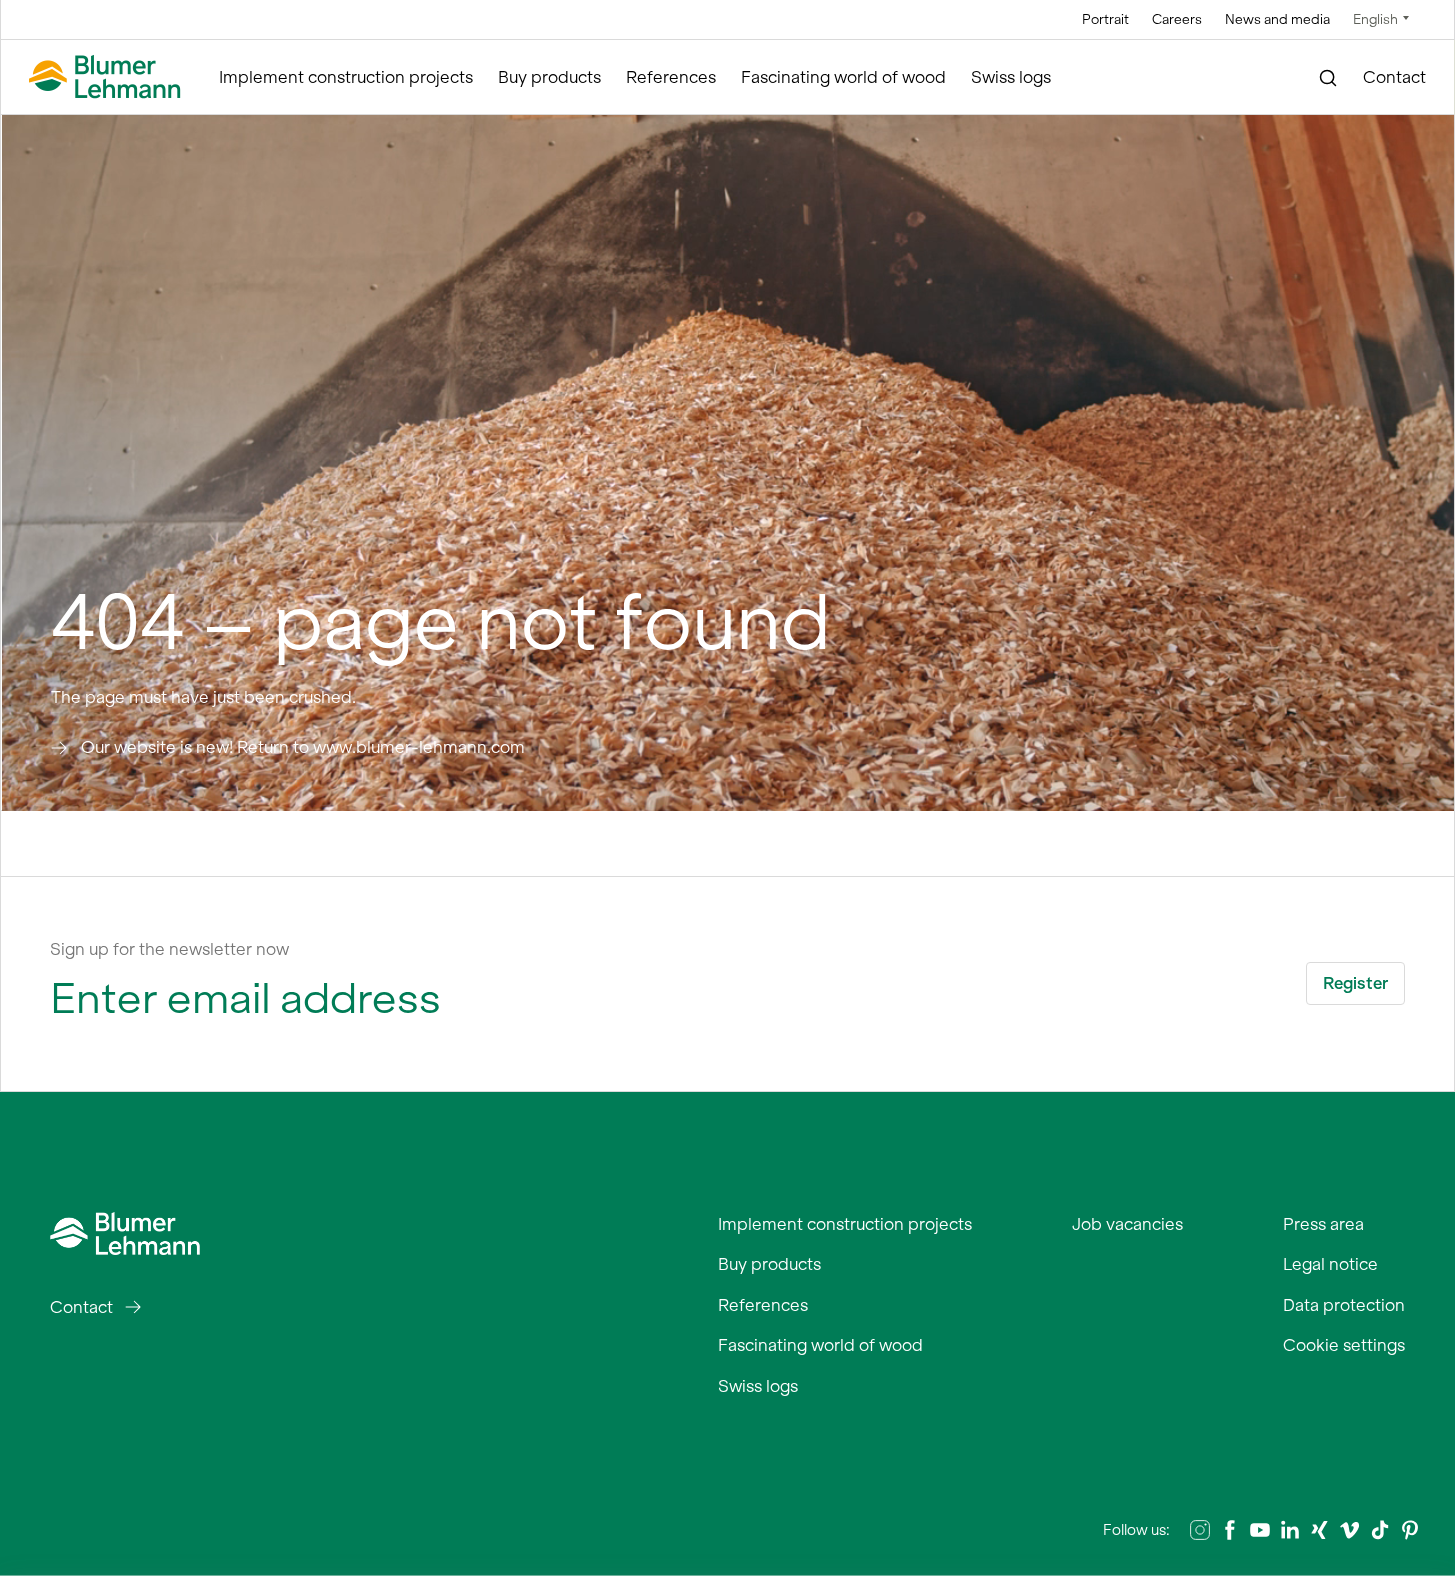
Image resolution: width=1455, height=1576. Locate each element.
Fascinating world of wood (843, 77)
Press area (1323, 1224)
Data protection (1344, 1305)
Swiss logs (1011, 77)
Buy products (549, 77)
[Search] (1328, 78)
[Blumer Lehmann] (105, 77)
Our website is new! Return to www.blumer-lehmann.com (303, 747)
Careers (1177, 19)
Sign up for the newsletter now (169, 949)
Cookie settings (1344, 1345)
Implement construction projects (346, 77)
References (671, 77)
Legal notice (1330, 1264)
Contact (1394, 77)
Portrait (1105, 19)
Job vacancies (1127, 1224)
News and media (1277, 19)
